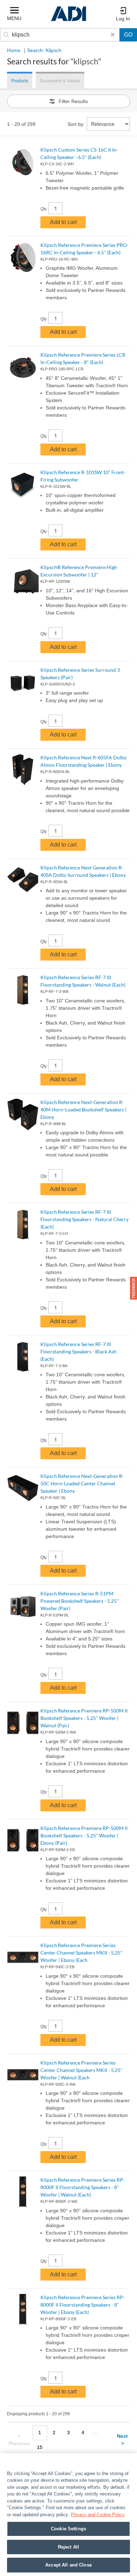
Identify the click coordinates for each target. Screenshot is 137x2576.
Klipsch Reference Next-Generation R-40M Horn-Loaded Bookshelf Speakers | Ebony (83, 1110)
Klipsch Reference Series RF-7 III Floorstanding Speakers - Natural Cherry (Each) (84, 1219)
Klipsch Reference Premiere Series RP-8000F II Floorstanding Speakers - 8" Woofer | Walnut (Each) (83, 2187)
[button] (133, 1288)
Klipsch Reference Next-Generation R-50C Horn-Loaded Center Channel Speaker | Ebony (82, 1483)
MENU (14, 18)
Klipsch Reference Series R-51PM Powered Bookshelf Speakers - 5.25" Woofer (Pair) (80, 1601)
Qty (44, 209)
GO (128, 35)
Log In (123, 19)
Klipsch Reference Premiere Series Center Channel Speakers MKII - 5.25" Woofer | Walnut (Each (81, 2070)
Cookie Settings (68, 2529)
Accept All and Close (68, 2565)
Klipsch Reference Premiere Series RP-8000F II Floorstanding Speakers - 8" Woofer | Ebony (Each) (83, 2305)
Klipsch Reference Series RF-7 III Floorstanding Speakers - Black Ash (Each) (79, 1351)
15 (40, 2447)
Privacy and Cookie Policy (98, 2515)
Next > (122, 2440)
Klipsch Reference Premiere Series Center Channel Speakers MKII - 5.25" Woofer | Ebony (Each (81, 1953)
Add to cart (63, 222)
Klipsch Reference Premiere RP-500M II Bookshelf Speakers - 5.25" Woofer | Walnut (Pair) (84, 1718)
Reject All (68, 2547)
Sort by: (76, 124)
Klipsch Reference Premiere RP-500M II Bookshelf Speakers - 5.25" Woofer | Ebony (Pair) (84, 1835)
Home (14, 50)
